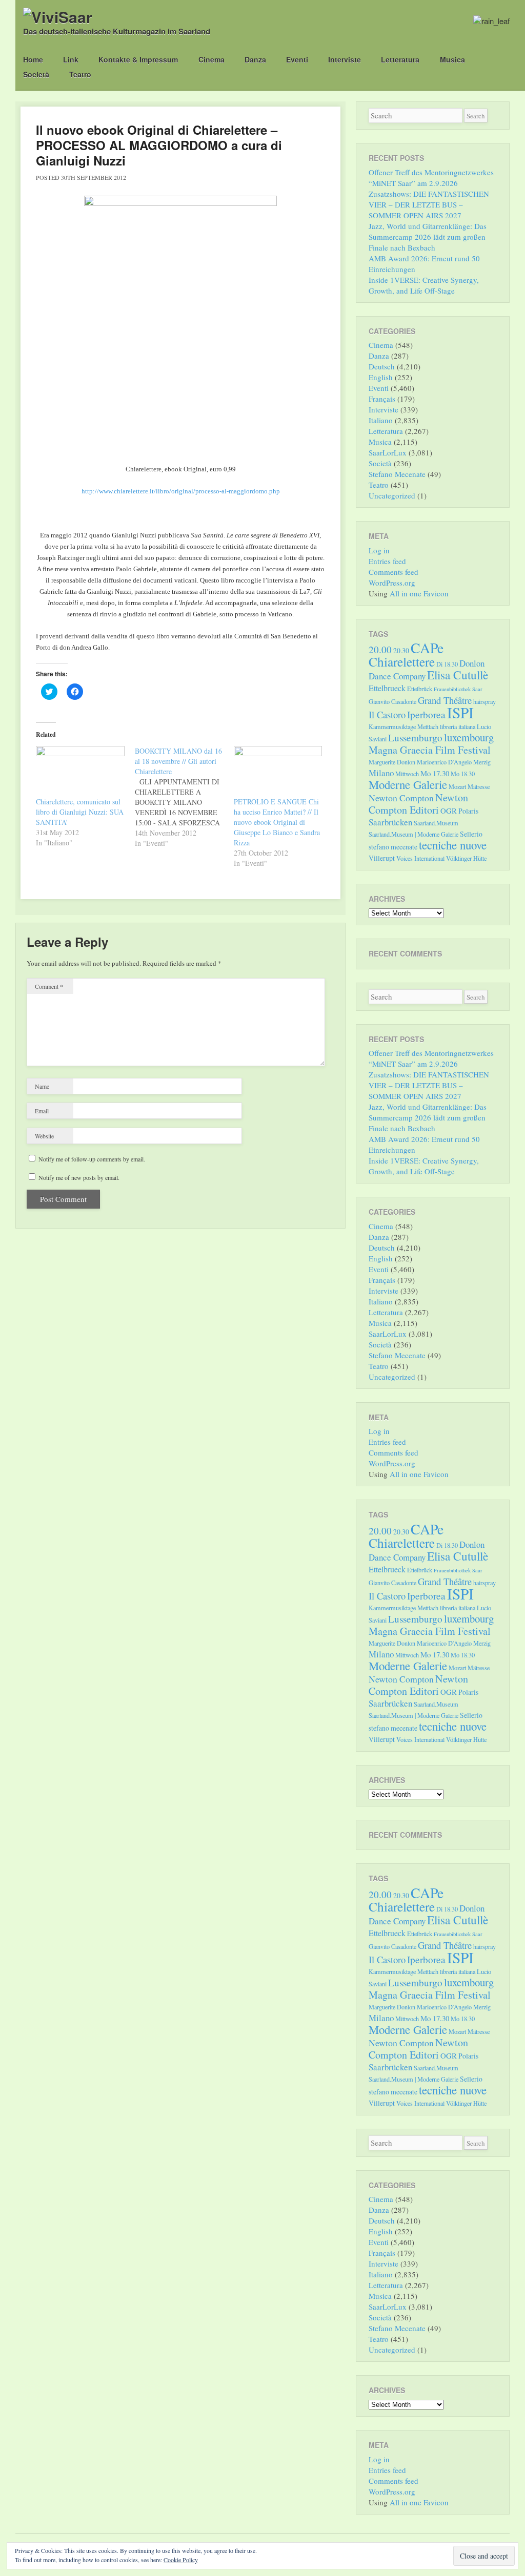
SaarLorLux (388, 452)
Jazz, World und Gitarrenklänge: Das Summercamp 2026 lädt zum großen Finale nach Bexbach (428, 237)
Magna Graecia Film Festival (430, 750)
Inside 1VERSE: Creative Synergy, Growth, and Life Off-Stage (424, 285)
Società (36, 74)
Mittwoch (407, 774)
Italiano (381, 420)
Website (44, 1136)
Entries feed (387, 561)
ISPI (460, 712)
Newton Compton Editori (418, 804)
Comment (49, 986)
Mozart (457, 786)
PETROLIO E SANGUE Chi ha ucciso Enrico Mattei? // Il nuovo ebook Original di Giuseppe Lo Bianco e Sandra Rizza (277, 822)
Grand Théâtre (445, 700)
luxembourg (469, 737)
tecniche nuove (453, 845)
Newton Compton (401, 798)
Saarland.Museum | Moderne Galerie (413, 834)
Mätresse (479, 786)
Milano (381, 773)
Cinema (211, 59)
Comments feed (393, 572)
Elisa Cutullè (458, 675)
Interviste (345, 59)
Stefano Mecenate (397, 474)
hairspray (484, 701)
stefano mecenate (393, 847)
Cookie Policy (181, 2560)
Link (71, 59)
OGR (449, 811)
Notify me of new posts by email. (79, 1177)
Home (33, 59)
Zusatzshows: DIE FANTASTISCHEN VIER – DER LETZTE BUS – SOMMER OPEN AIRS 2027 (429, 204)
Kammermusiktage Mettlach (403, 726)
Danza (255, 59)
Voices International (420, 858)
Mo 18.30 (463, 774)
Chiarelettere (402, 661)
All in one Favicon (419, 593)
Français (382, 399)
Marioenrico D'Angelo (444, 762)
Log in (379, 550)
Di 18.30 (447, 664)
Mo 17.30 (435, 773)
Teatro (80, 74)
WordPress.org (392, 583)
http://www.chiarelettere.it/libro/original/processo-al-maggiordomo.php (181, 491)
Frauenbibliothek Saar (458, 689)
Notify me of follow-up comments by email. (92, 1159)
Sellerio (471, 834)
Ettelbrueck (387, 688)
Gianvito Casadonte (392, 701)
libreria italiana (458, 726)
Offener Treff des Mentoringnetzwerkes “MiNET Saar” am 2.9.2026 (431, 178)
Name (42, 1086)
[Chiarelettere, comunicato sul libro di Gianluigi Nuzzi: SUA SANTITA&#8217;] (80, 771)
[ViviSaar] (58, 17)
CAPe (427, 648)
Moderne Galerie (408, 784)
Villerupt (382, 858)
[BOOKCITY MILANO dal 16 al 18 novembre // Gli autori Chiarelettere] (184, 797)
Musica (452, 59)
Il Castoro (387, 714)
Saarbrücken (390, 822)
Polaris (468, 811)
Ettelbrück (420, 689)
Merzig (482, 762)
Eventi (297, 59)
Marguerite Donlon (392, 762)
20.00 (380, 649)
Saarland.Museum (436, 823)
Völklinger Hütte (466, 858)
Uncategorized (392, 495)
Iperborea (426, 714)
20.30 (401, 650)
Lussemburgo (415, 738)
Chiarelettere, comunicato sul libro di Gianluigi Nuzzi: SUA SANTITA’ (80, 812)
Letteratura (400, 59)
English (381, 377)
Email (42, 1111)
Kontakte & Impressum (138, 59)
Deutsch (382, 366)
